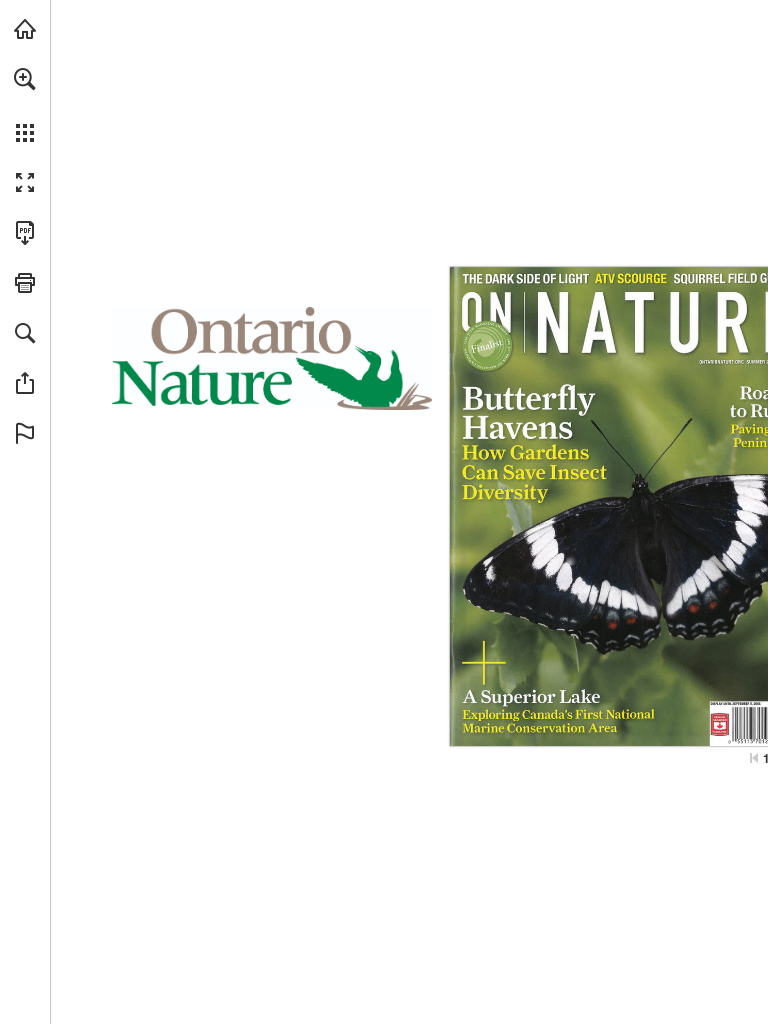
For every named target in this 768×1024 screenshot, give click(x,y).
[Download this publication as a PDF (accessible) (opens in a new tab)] (25, 233)
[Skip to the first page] (754, 758)
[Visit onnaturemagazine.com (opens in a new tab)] (25, 29)
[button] (25, 79)
